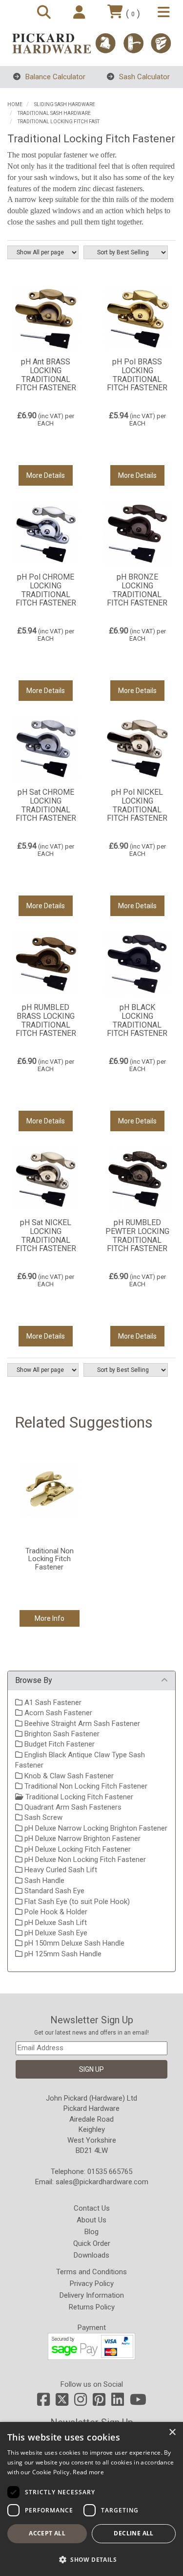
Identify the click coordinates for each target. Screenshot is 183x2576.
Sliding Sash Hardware (65, 104)
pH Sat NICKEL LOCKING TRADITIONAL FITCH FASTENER (46, 1235)
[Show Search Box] (45, 13)
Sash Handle (43, 1881)
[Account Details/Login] (81, 13)
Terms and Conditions (91, 2272)
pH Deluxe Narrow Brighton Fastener (81, 1838)
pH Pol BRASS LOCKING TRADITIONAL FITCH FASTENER (137, 375)
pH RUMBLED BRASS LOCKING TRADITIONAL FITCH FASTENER (46, 1020)
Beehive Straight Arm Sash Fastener (81, 1724)
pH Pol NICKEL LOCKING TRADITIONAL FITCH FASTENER (137, 805)
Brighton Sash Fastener (61, 1734)
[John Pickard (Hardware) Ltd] (91, 43)
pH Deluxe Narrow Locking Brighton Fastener (95, 1828)
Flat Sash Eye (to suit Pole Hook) (76, 1902)
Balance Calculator (54, 77)
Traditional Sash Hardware (54, 113)
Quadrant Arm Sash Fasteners (72, 1807)
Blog (91, 2232)
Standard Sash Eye (53, 1891)
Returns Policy (92, 2307)
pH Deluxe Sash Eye (55, 1933)
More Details (46, 475)
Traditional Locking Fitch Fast (59, 122)
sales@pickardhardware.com (102, 2182)
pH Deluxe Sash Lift (55, 1923)
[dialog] (91, 2499)
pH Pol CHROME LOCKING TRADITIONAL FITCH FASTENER (46, 590)
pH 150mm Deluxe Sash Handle (73, 1943)
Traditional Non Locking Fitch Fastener (85, 1786)
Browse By (34, 1680)
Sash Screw (42, 1817)
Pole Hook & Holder (55, 1912)
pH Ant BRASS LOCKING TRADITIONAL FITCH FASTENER (46, 375)
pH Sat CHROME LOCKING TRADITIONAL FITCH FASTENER (46, 805)
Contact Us (92, 2208)
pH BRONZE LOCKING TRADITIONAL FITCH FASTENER (137, 590)
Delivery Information (92, 2295)
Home (15, 104)
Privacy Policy (92, 2284)
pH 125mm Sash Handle (62, 1954)
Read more (88, 2472)
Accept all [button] (47, 2533)
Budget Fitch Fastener (59, 1744)
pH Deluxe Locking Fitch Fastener (77, 1849)
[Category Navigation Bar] (165, 13)
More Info (50, 1618)
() (133, 13)
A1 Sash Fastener (52, 1702)
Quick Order (92, 2243)
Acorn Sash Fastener (57, 1713)
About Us (91, 2220)
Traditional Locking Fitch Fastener (78, 1797)
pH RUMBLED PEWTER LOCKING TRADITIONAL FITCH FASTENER (137, 1235)
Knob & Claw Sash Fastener (68, 1776)
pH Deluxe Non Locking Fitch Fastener (84, 1859)
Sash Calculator (143, 77)
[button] (91, 2559)
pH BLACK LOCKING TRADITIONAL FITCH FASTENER (137, 1020)
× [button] (172, 2432)
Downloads (91, 2255)
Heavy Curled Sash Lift (60, 1870)
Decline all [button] (133, 2533)
